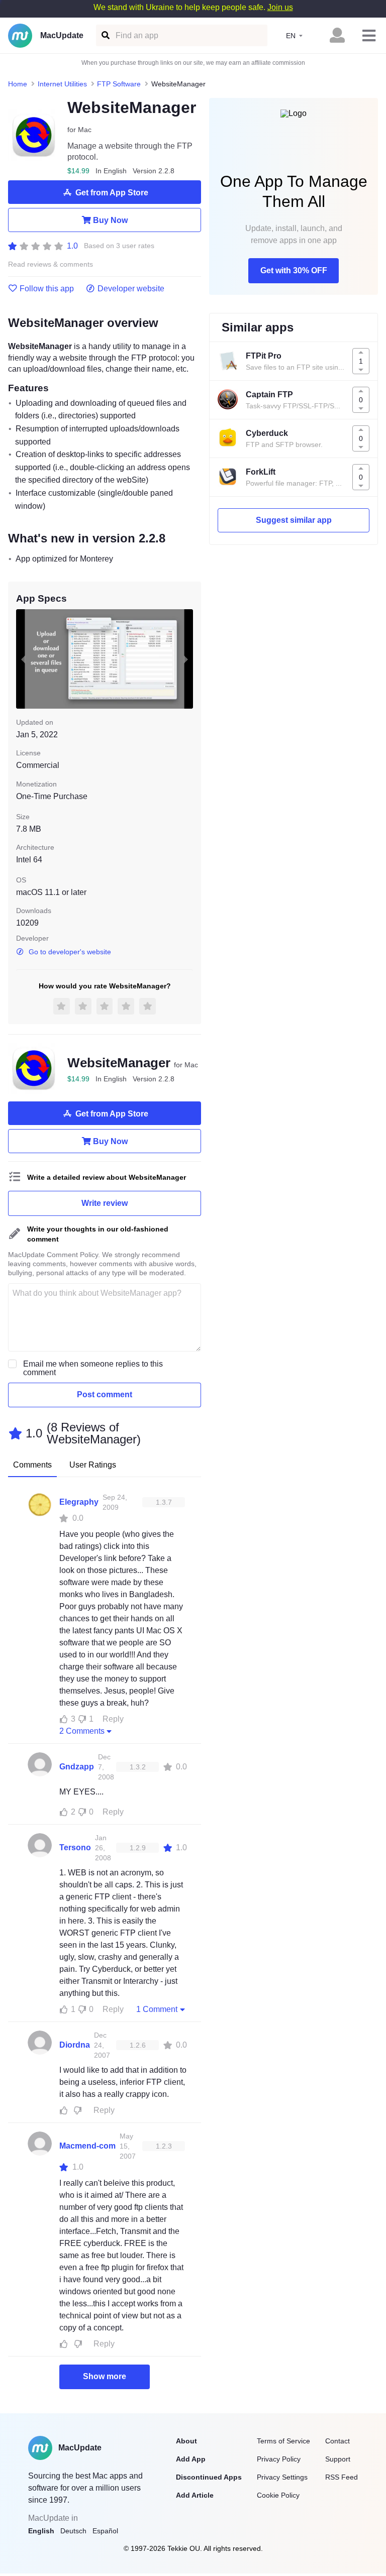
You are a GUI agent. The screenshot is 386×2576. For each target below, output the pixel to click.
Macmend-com (87, 2146)
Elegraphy (79, 1502)
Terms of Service (283, 2441)
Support (338, 2459)
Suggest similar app (294, 520)
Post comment (105, 1394)
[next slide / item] (186, 659)
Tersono (75, 1847)
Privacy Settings (282, 2477)
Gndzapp (77, 1767)
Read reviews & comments (51, 264)
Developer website (131, 289)
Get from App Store (112, 193)
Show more (105, 2376)
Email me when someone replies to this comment (93, 1368)
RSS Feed (342, 2477)
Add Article (195, 2495)
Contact (337, 2441)
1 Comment (157, 2009)
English (41, 2531)
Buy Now (110, 220)
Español (105, 2531)
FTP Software (119, 84)
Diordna (75, 2045)
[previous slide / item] (23, 659)
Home (18, 84)
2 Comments (82, 1731)
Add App (191, 2459)
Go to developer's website (70, 952)
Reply (113, 1719)
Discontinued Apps (209, 2477)
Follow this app (47, 289)
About (186, 2441)
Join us (280, 7)
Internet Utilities (62, 84)
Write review (105, 1203)
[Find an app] (105, 35)
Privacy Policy (279, 2459)
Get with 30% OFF (294, 270)
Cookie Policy (278, 2495)
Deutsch (73, 2531)
